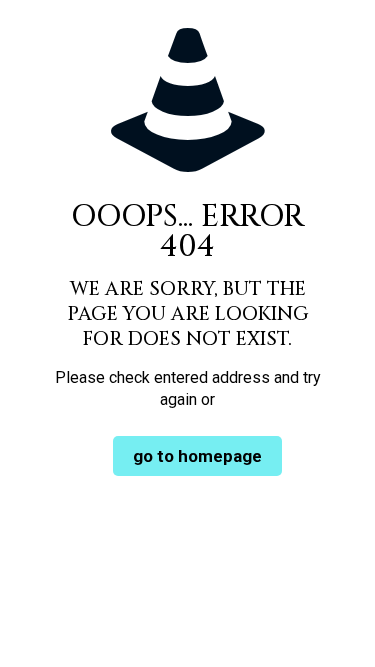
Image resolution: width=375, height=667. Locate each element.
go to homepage (197, 456)
